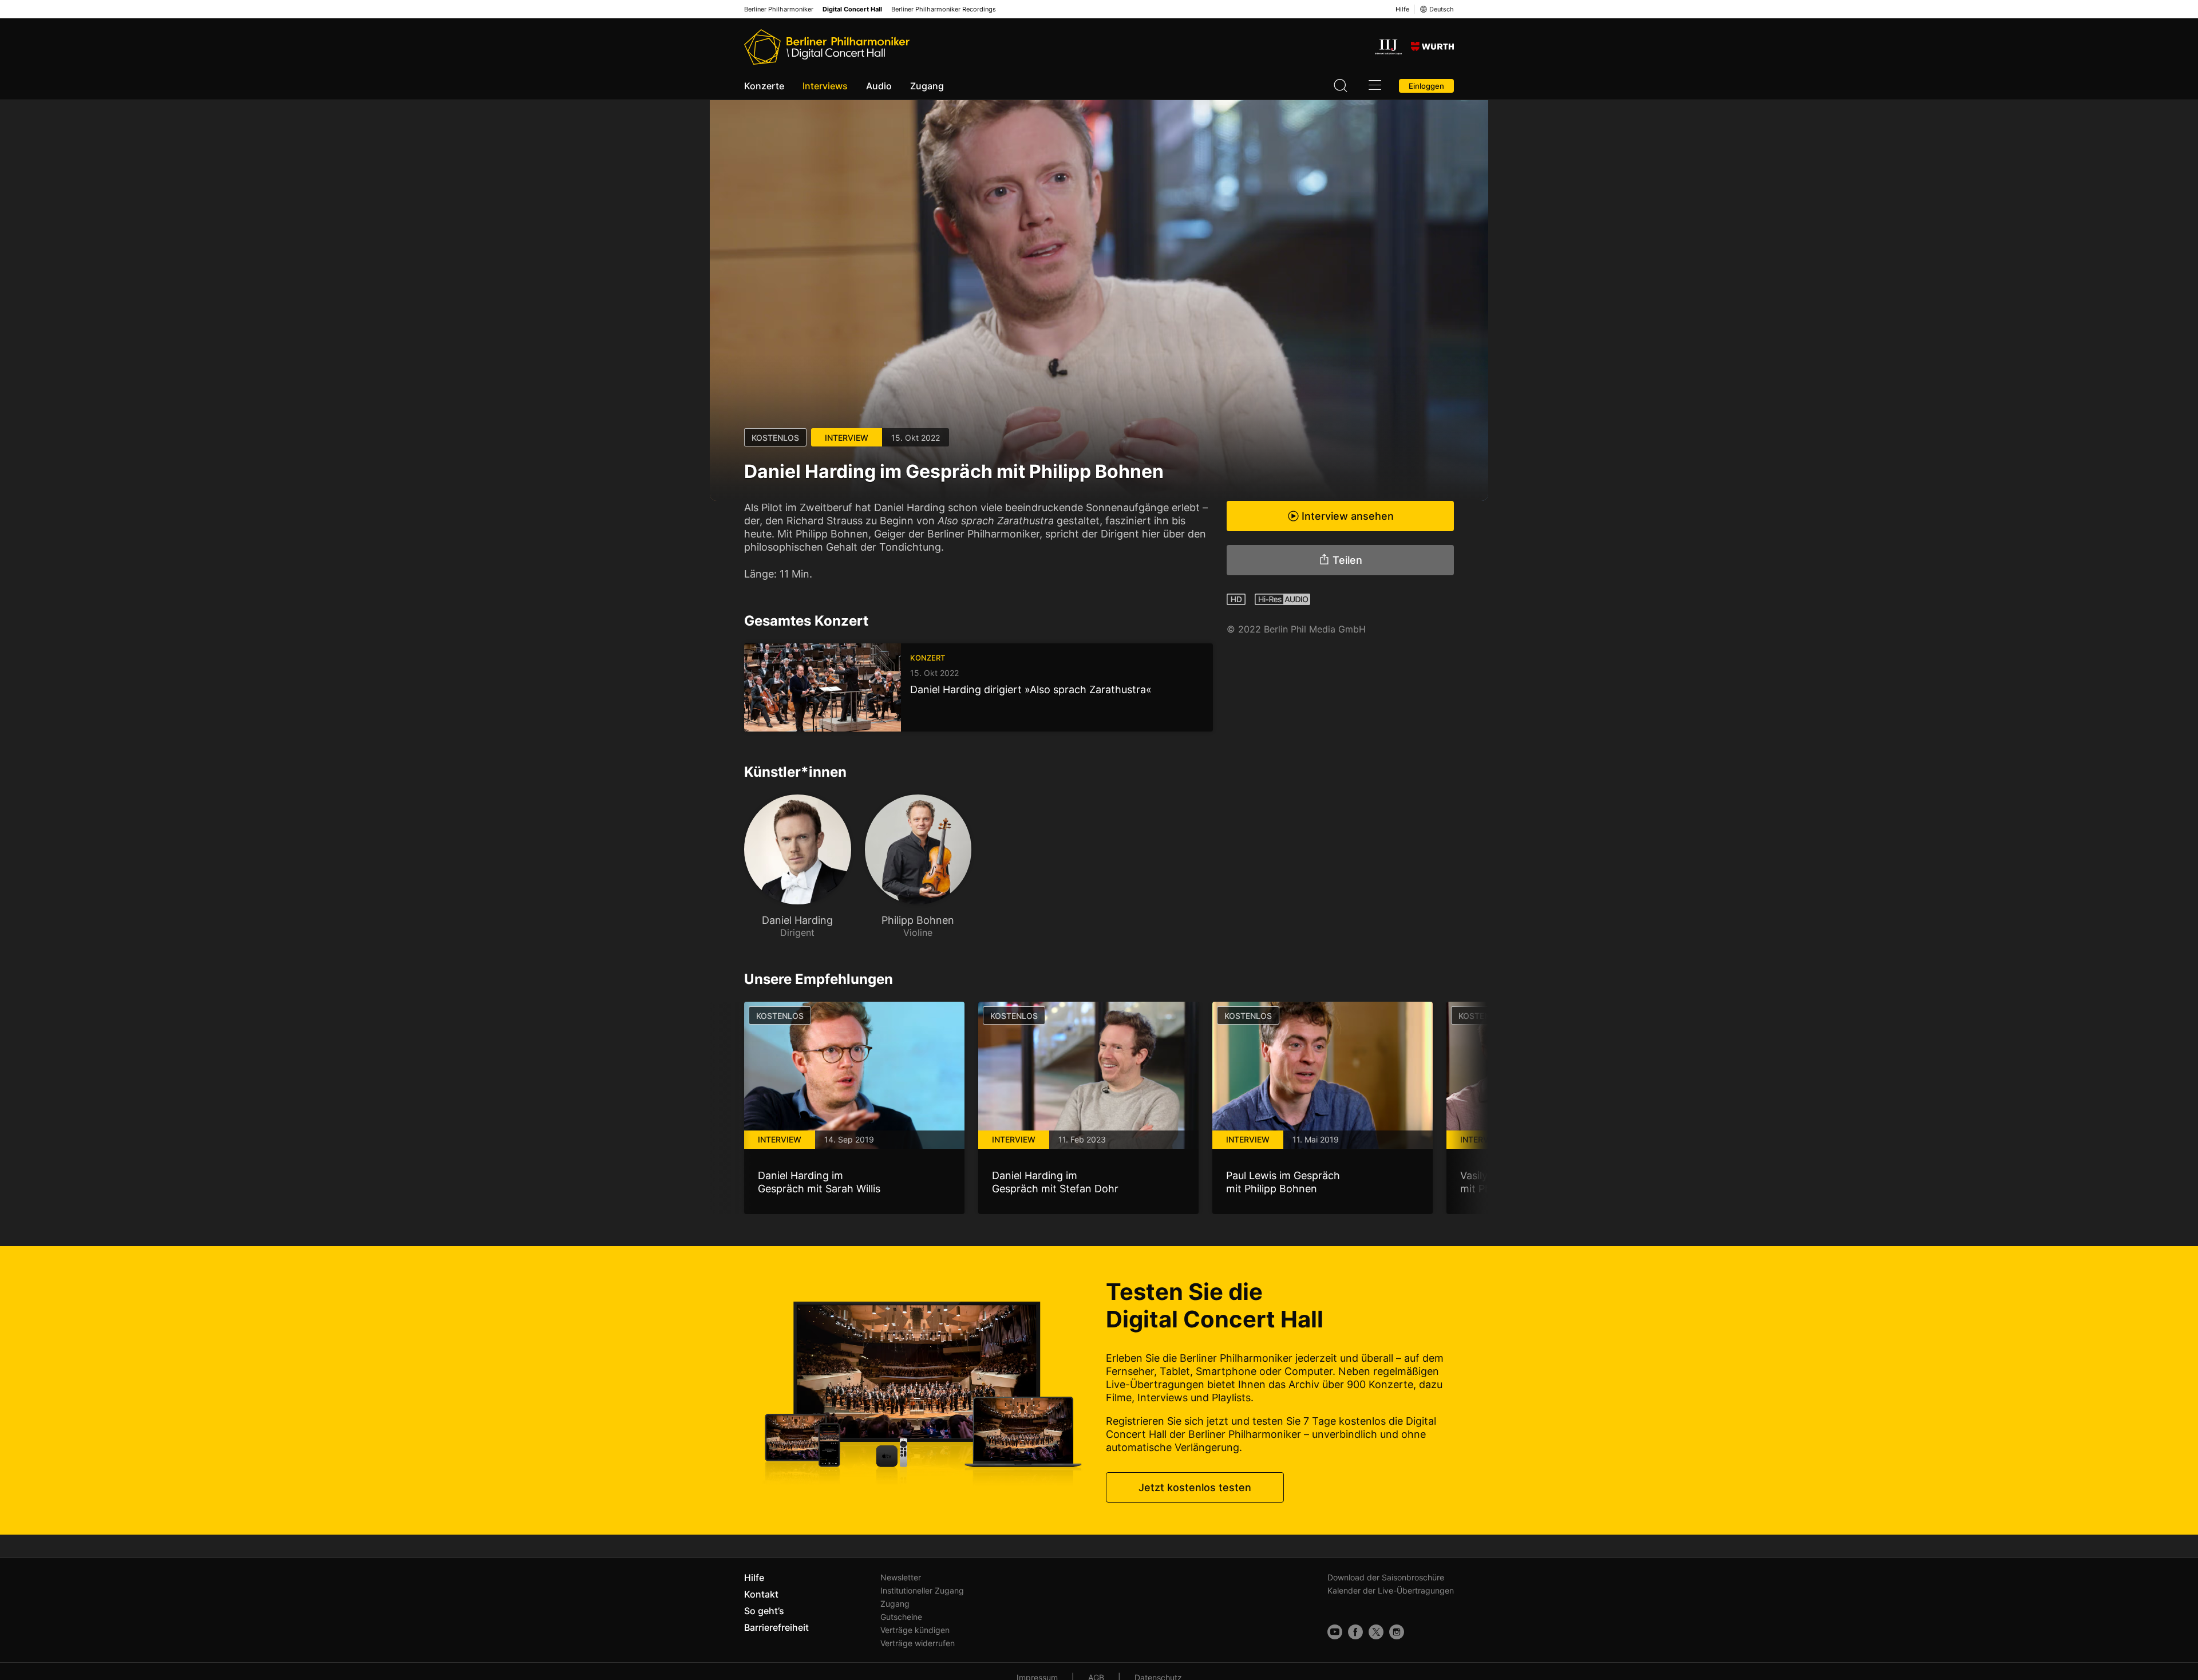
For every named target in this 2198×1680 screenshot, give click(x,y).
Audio (879, 86)
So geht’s (764, 1611)
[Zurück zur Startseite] (827, 47)
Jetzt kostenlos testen (1195, 1487)
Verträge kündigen (915, 1630)
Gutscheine (901, 1617)
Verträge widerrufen (918, 1643)
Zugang (927, 86)
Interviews (825, 86)
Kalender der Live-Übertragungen (1391, 1590)
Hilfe (1402, 9)
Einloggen (1426, 86)
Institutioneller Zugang (922, 1590)
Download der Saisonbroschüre (1386, 1577)
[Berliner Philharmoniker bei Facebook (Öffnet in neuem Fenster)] (1355, 1632)
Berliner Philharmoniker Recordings (944, 9)
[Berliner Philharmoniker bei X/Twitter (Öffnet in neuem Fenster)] (1376, 1632)
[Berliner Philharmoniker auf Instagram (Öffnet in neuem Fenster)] (1397, 1632)
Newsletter (901, 1577)
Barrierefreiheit (776, 1627)
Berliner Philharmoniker (779, 9)
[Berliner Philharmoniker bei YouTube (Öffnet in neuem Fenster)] (1335, 1632)
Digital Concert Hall (852, 9)
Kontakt (761, 1594)
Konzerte (764, 86)
